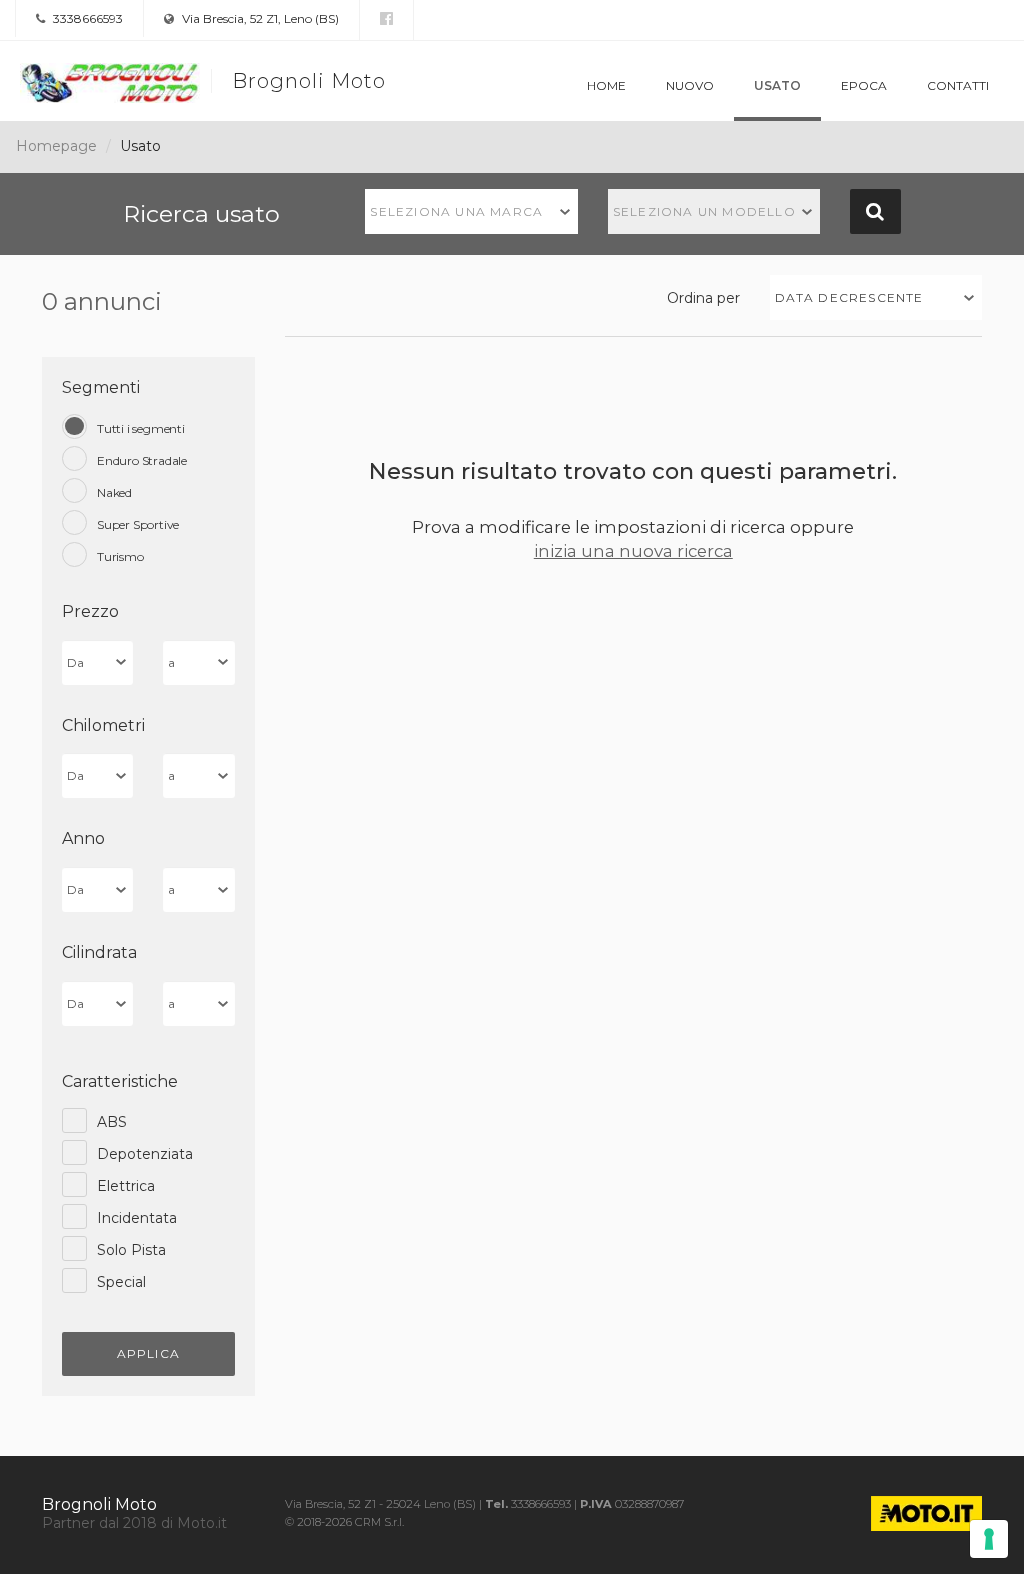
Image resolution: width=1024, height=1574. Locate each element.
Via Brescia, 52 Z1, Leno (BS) (259, 18)
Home (606, 85)
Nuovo (690, 85)
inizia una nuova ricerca (633, 551)
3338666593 (86, 18)
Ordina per (703, 298)
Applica (148, 1353)
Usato (777, 85)
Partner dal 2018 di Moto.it (134, 1523)
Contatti (958, 85)
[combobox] (471, 211)
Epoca (864, 85)
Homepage (56, 146)
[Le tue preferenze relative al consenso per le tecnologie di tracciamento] (989, 1539)
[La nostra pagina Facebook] (386, 19)
